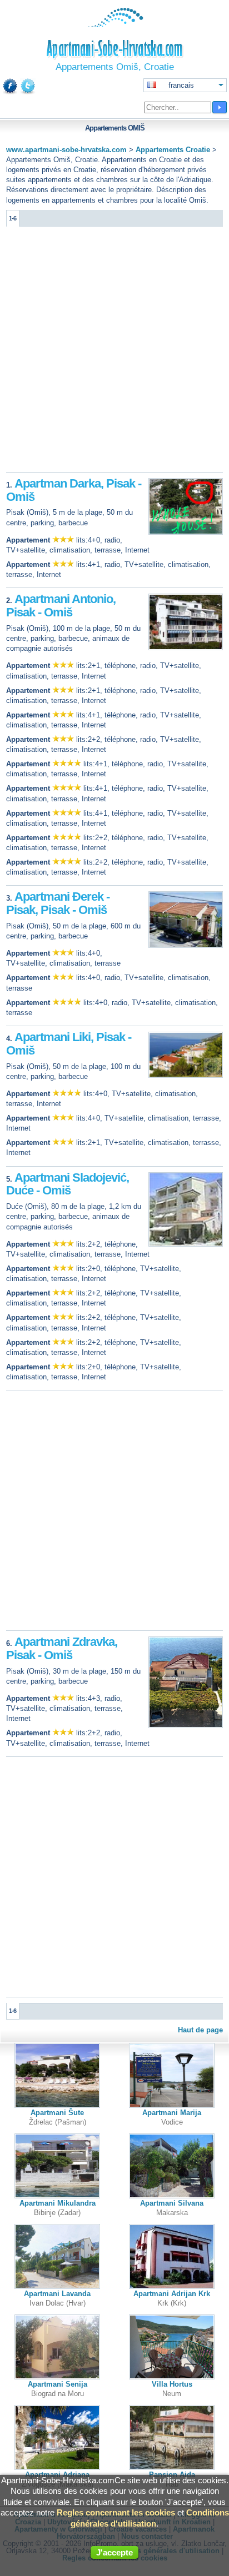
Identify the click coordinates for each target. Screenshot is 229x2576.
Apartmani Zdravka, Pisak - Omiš (62, 1648)
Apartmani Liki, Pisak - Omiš (69, 1044)
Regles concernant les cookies (116, 2512)
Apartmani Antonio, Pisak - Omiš (61, 606)
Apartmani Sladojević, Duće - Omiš (68, 1184)
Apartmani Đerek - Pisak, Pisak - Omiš (58, 903)
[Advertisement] (114, 352)
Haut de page (200, 2030)
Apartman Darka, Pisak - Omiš (74, 490)
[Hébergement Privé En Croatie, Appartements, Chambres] (115, 25)
